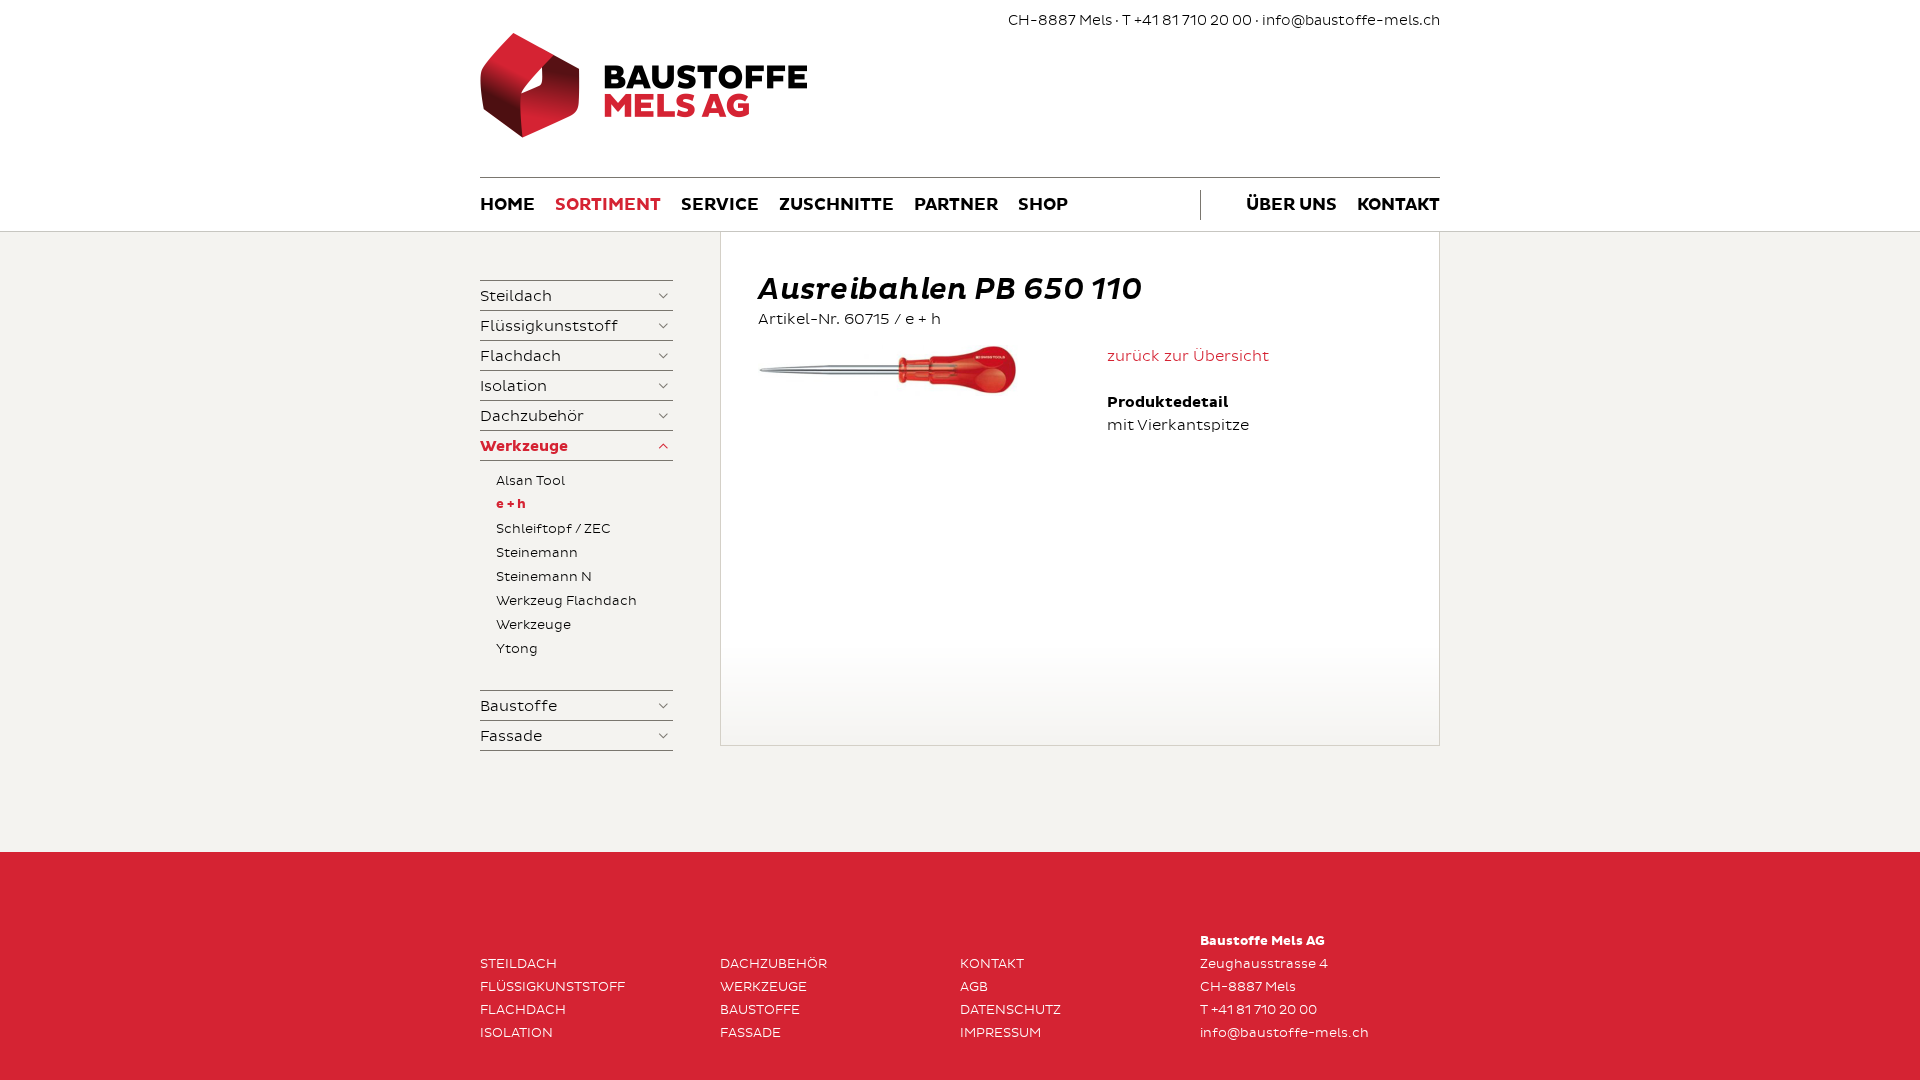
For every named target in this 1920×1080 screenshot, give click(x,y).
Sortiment (608, 205)
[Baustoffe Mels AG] (644, 134)
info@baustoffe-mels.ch (1351, 20)
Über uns (1291, 205)
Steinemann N (544, 577)
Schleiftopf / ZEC (553, 529)
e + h (511, 504)
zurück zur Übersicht (1188, 356)
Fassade (511, 736)
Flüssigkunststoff (549, 326)
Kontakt (1398, 205)
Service (720, 205)
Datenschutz (1010, 1010)
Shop (1043, 205)
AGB (974, 987)
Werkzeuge (524, 446)
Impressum (1000, 1033)
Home (507, 205)
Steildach (516, 296)
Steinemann (537, 553)
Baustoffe (518, 706)
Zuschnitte (836, 205)
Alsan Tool (530, 481)
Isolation (513, 386)
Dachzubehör (532, 416)
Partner (956, 205)
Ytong (517, 649)
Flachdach (520, 356)
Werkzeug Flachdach (566, 601)
